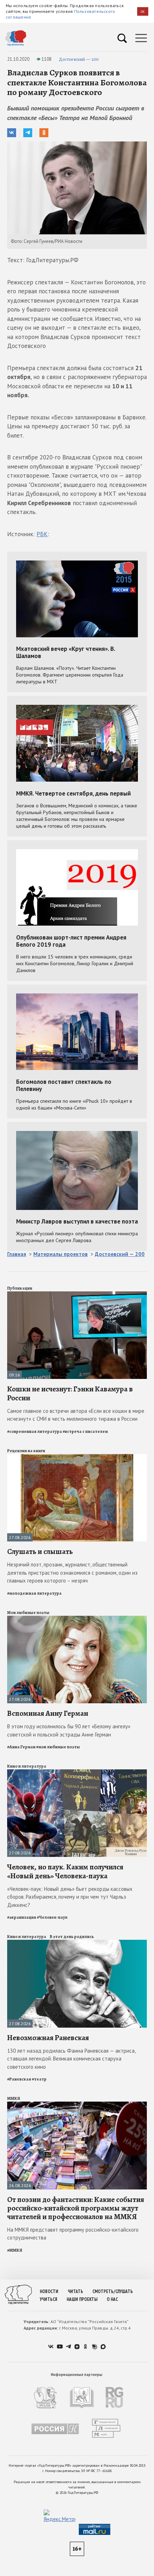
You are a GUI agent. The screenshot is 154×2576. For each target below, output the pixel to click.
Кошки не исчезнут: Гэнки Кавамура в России (70, 1393)
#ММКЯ (15, 2250)
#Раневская (19, 2079)
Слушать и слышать (40, 1551)
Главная (17, 1254)
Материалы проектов (61, 1254)
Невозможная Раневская (48, 2038)
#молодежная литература (34, 1593)
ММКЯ (14, 2098)
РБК (42, 534)
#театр (39, 2079)
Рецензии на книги (26, 1451)
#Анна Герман (21, 1747)
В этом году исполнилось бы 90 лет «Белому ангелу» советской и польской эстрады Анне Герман (69, 1730)
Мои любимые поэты (28, 1613)
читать (75, 2291)
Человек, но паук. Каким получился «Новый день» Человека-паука (65, 1871)
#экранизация (22, 1917)
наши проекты (82, 2299)
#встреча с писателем (85, 1431)
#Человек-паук (52, 1917)
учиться (49, 2299)
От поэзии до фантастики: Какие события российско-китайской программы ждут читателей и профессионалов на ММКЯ (76, 2208)
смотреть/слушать (113, 2291)
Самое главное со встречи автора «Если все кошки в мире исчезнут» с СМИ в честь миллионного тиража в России (76, 1415)
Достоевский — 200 (79, 59)
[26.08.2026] (77, 2105)
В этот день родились (72, 1937)
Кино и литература (27, 1766)
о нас (112, 2299)
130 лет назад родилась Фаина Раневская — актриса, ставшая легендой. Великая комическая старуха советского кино (71, 2059)
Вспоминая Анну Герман (48, 1713)
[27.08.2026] (77, 1457)
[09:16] (77, 1294)
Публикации (20, 1288)
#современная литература (35, 1431)
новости (49, 2291)
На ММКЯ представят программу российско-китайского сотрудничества (73, 2234)
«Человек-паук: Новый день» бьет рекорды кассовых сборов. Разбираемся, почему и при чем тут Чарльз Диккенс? (70, 1897)
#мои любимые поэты (58, 1747)
